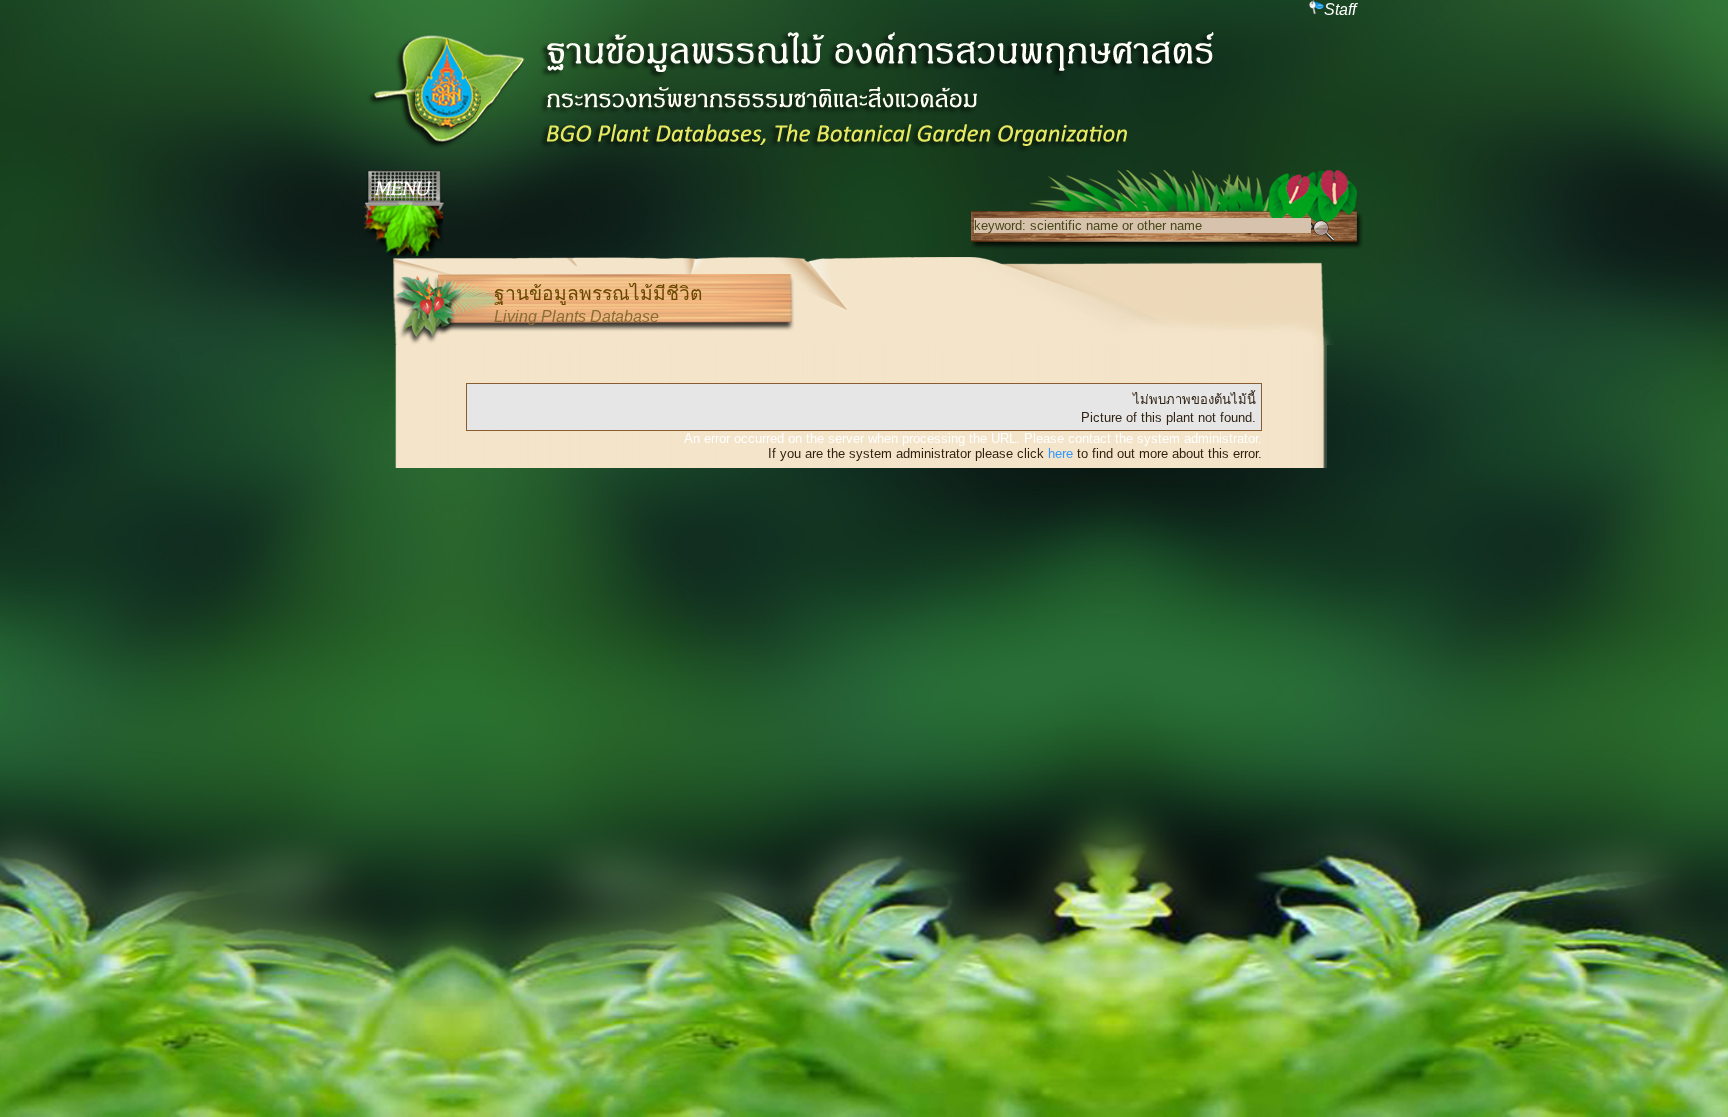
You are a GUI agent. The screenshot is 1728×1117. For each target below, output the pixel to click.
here (1060, 453)
